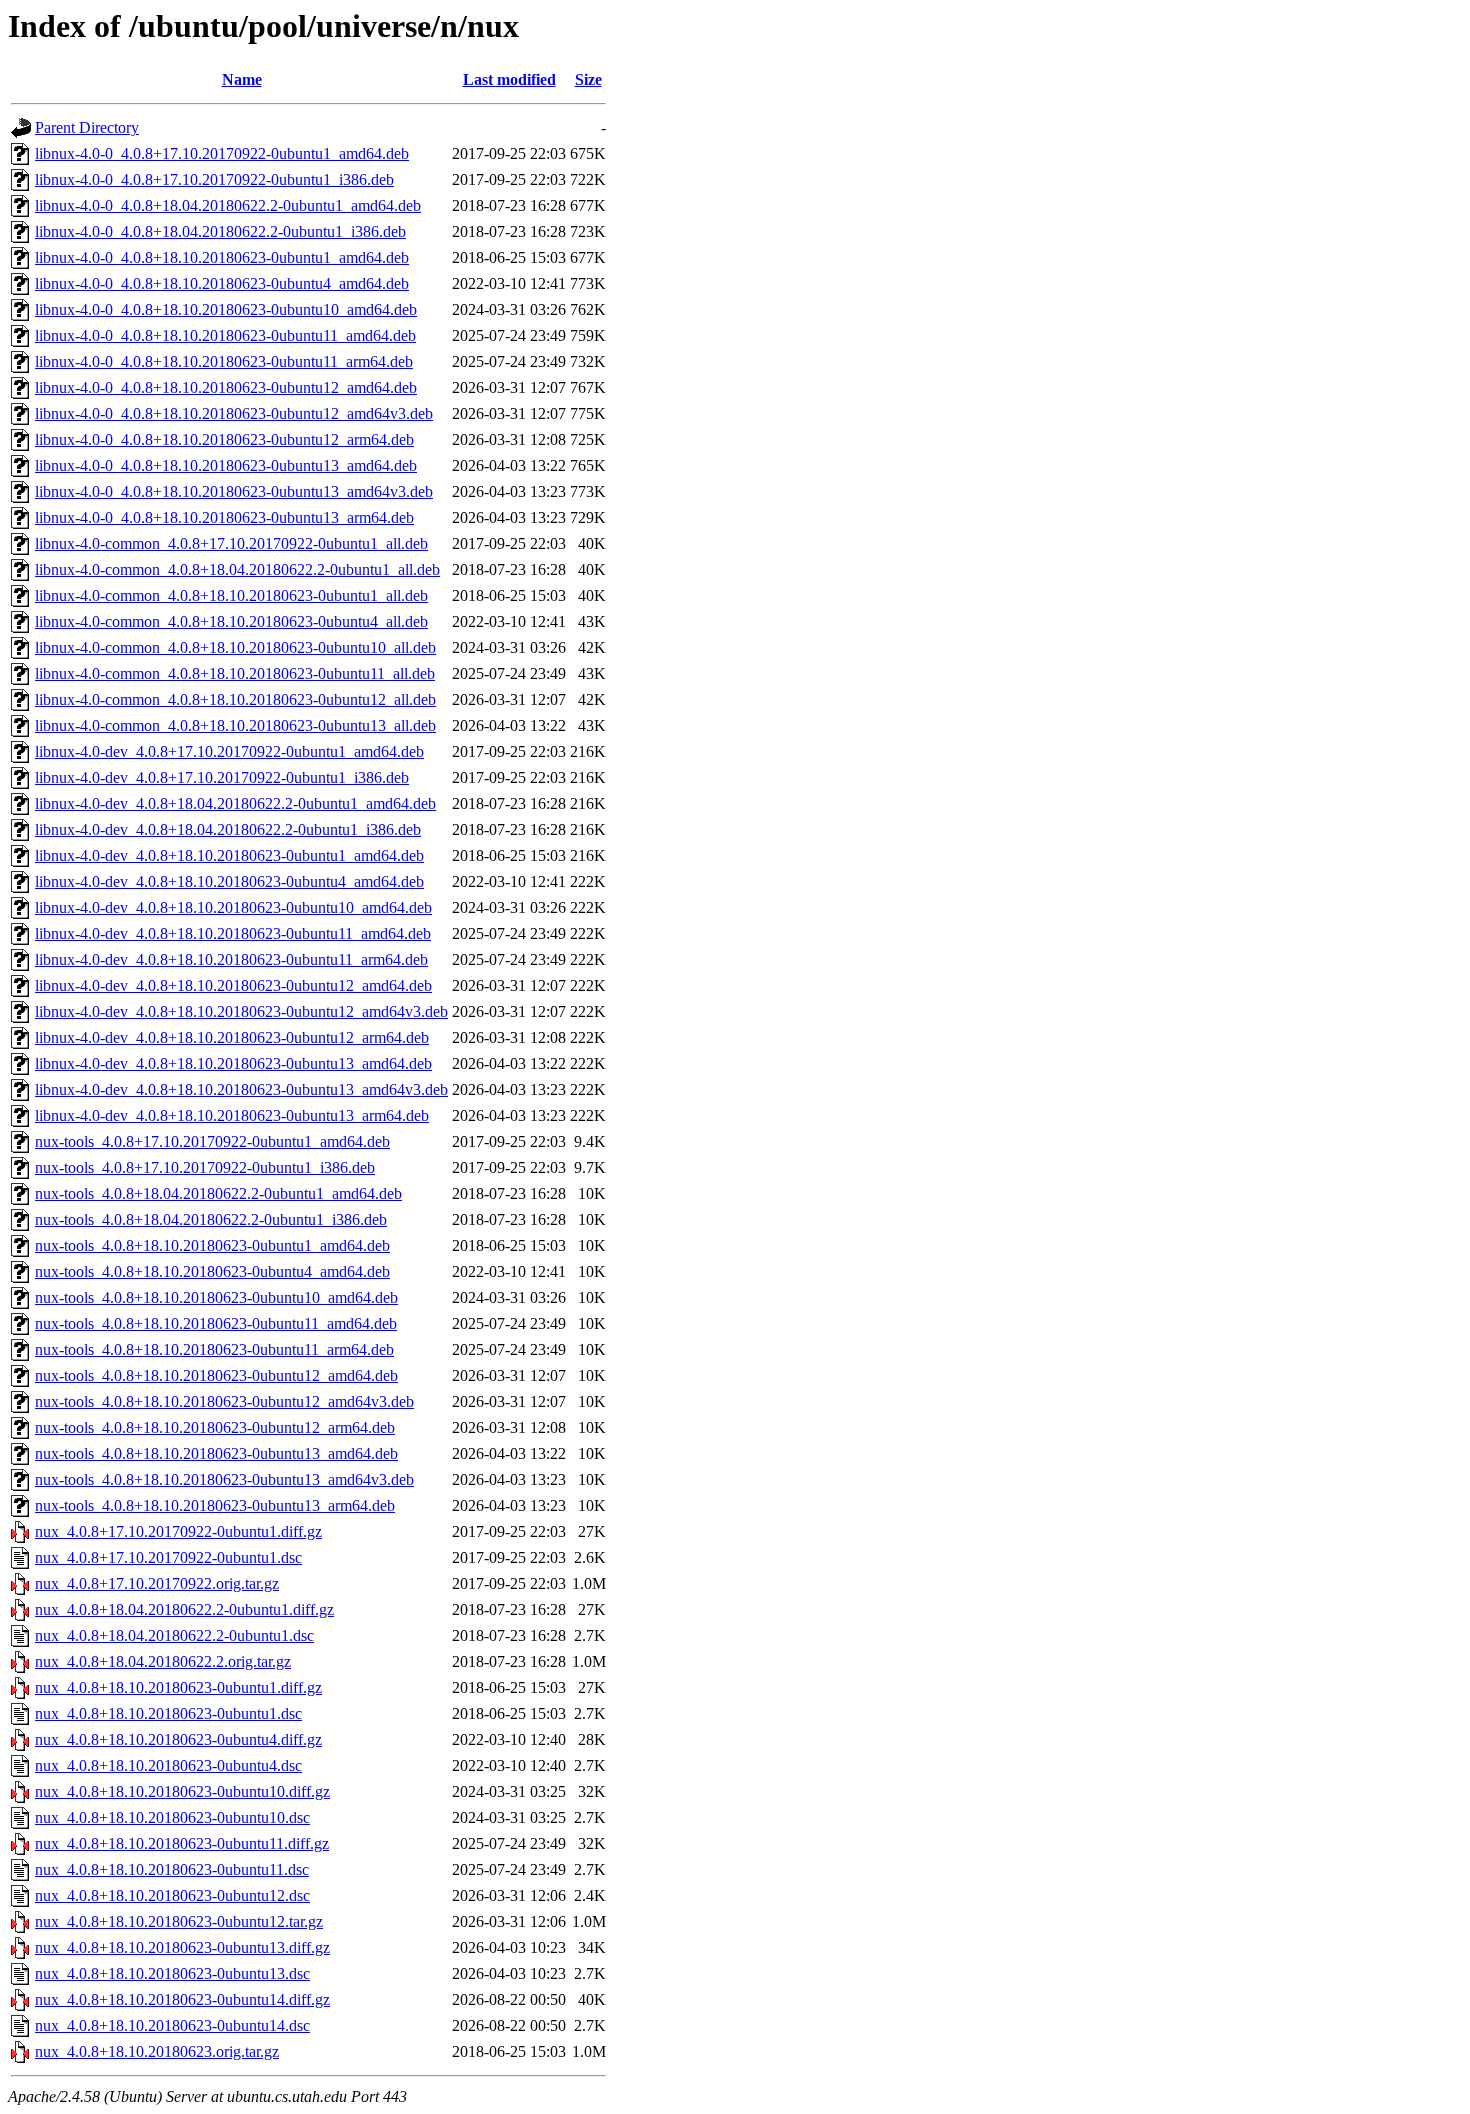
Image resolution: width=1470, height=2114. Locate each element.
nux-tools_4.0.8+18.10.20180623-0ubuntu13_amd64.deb (216, 1453)
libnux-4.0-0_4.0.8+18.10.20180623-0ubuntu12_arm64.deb (224, 439)
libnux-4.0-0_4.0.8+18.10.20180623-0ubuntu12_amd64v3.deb (234, 413)
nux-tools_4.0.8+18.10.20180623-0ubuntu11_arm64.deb (214, 1349)
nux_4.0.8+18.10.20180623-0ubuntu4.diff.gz (178, 1739)
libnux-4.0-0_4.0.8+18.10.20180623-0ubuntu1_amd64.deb (222, 257)
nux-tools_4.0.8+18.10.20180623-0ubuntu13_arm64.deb (215, 1505)
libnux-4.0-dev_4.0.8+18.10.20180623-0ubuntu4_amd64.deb (229, 881)
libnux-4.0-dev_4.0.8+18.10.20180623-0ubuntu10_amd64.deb (233, 907)
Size (588, 79)
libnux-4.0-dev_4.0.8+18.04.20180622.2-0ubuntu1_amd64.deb (235, 803)
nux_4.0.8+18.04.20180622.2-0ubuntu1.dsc (174, 1635)
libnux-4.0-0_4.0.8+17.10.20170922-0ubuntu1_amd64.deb (222, 153)
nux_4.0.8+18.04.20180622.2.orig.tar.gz (163, 1661)
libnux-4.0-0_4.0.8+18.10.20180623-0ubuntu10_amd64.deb (226, 309)
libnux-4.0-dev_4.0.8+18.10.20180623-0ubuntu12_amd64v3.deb (241, 1011)
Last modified (509, 79)
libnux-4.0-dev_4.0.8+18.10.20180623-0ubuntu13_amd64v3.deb (241, 1089)
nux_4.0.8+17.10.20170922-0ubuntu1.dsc (168, 1557)
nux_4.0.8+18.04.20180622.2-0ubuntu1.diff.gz (184, 1609)
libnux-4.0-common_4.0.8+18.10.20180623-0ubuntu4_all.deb (231, 621)
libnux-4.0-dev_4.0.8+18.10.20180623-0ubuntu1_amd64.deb (229, 855)
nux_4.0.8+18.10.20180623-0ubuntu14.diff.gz (182, 1999)
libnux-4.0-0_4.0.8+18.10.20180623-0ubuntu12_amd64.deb (226, 387)
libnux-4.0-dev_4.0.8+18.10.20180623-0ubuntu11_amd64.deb (233, 933)
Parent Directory (87, 127)
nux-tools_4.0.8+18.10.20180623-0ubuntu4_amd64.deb (212, 1271)
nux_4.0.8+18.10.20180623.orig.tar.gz (157, 2051)
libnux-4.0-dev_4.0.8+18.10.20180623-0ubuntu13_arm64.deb (232, 1115)
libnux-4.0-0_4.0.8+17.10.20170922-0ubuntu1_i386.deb (214, 179)
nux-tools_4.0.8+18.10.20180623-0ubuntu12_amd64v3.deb (224, 1401)
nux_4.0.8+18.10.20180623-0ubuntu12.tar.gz (179, 1921)
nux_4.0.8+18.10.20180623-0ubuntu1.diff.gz (178, 1687)
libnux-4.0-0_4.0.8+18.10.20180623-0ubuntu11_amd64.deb (225, 335)
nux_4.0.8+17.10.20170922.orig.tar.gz (157, 1583)
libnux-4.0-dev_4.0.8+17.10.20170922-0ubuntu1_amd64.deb (229, 751)
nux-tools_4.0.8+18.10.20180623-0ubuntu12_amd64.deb (216, 1375)
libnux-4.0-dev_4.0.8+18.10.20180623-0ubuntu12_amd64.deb (233, 985)
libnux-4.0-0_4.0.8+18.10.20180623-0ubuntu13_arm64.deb (224, 517)
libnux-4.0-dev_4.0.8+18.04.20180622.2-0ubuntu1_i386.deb (228, 829)
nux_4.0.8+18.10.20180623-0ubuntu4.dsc (168, 1765)
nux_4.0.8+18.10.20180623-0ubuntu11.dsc (172, 1869)
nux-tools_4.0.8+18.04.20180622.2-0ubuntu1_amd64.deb (218, 1193)
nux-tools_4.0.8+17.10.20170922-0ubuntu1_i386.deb (205, 1167)
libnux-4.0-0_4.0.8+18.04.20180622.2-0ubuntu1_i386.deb (220, 231)
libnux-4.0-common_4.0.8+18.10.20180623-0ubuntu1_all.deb (231, 595)
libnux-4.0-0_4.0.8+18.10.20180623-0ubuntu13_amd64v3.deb (234, 491)
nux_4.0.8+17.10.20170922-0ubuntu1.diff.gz (178, 1531)
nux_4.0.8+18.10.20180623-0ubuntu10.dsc (172, 1817)
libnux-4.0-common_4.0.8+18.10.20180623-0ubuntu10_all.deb (235, 647)
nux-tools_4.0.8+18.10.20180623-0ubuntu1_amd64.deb (212, 1245)
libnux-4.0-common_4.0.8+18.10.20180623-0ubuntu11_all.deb (235, 673)
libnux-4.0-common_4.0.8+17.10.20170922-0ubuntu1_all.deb (231, 543)
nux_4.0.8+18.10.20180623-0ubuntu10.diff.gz (182, 1791)
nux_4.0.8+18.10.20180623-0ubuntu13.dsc (172, 1973)
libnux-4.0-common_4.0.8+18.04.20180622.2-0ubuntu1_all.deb (237, 569)
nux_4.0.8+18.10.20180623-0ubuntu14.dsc (172, 2025)
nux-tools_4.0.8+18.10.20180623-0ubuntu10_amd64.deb (216, 1297)
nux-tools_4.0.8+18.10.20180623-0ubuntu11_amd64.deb (216, 1323)
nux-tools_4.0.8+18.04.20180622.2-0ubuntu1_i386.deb (211, 1219)
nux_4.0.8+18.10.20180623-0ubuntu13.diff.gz (182, 1947)
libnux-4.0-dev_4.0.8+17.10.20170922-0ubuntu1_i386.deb (222, 777)
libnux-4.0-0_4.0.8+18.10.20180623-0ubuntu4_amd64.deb (222, 283)
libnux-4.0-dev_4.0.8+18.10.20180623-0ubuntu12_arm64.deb (232, 1037)
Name (242, 79)
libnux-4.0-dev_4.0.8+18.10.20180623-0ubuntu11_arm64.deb (231, 959)
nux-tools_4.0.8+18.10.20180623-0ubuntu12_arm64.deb (215, 1427)
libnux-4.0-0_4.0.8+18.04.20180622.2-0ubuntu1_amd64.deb (228, 205)
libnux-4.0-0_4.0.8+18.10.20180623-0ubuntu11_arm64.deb (224, 361)
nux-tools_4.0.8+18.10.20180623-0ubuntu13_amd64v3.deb (224, 1479)
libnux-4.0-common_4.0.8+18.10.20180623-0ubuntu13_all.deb (235, 725)
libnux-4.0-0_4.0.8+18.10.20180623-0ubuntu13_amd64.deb (226, 465)
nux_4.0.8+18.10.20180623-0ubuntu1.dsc (168, 1713)
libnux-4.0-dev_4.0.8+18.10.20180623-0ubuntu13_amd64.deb (233, 1063)
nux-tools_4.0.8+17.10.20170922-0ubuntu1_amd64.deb (212, 1141)
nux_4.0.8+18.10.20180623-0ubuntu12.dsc (172, 1895)
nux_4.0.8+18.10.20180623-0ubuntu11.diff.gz (182, 1843)
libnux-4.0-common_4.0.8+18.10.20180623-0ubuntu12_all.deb (235, 699)
